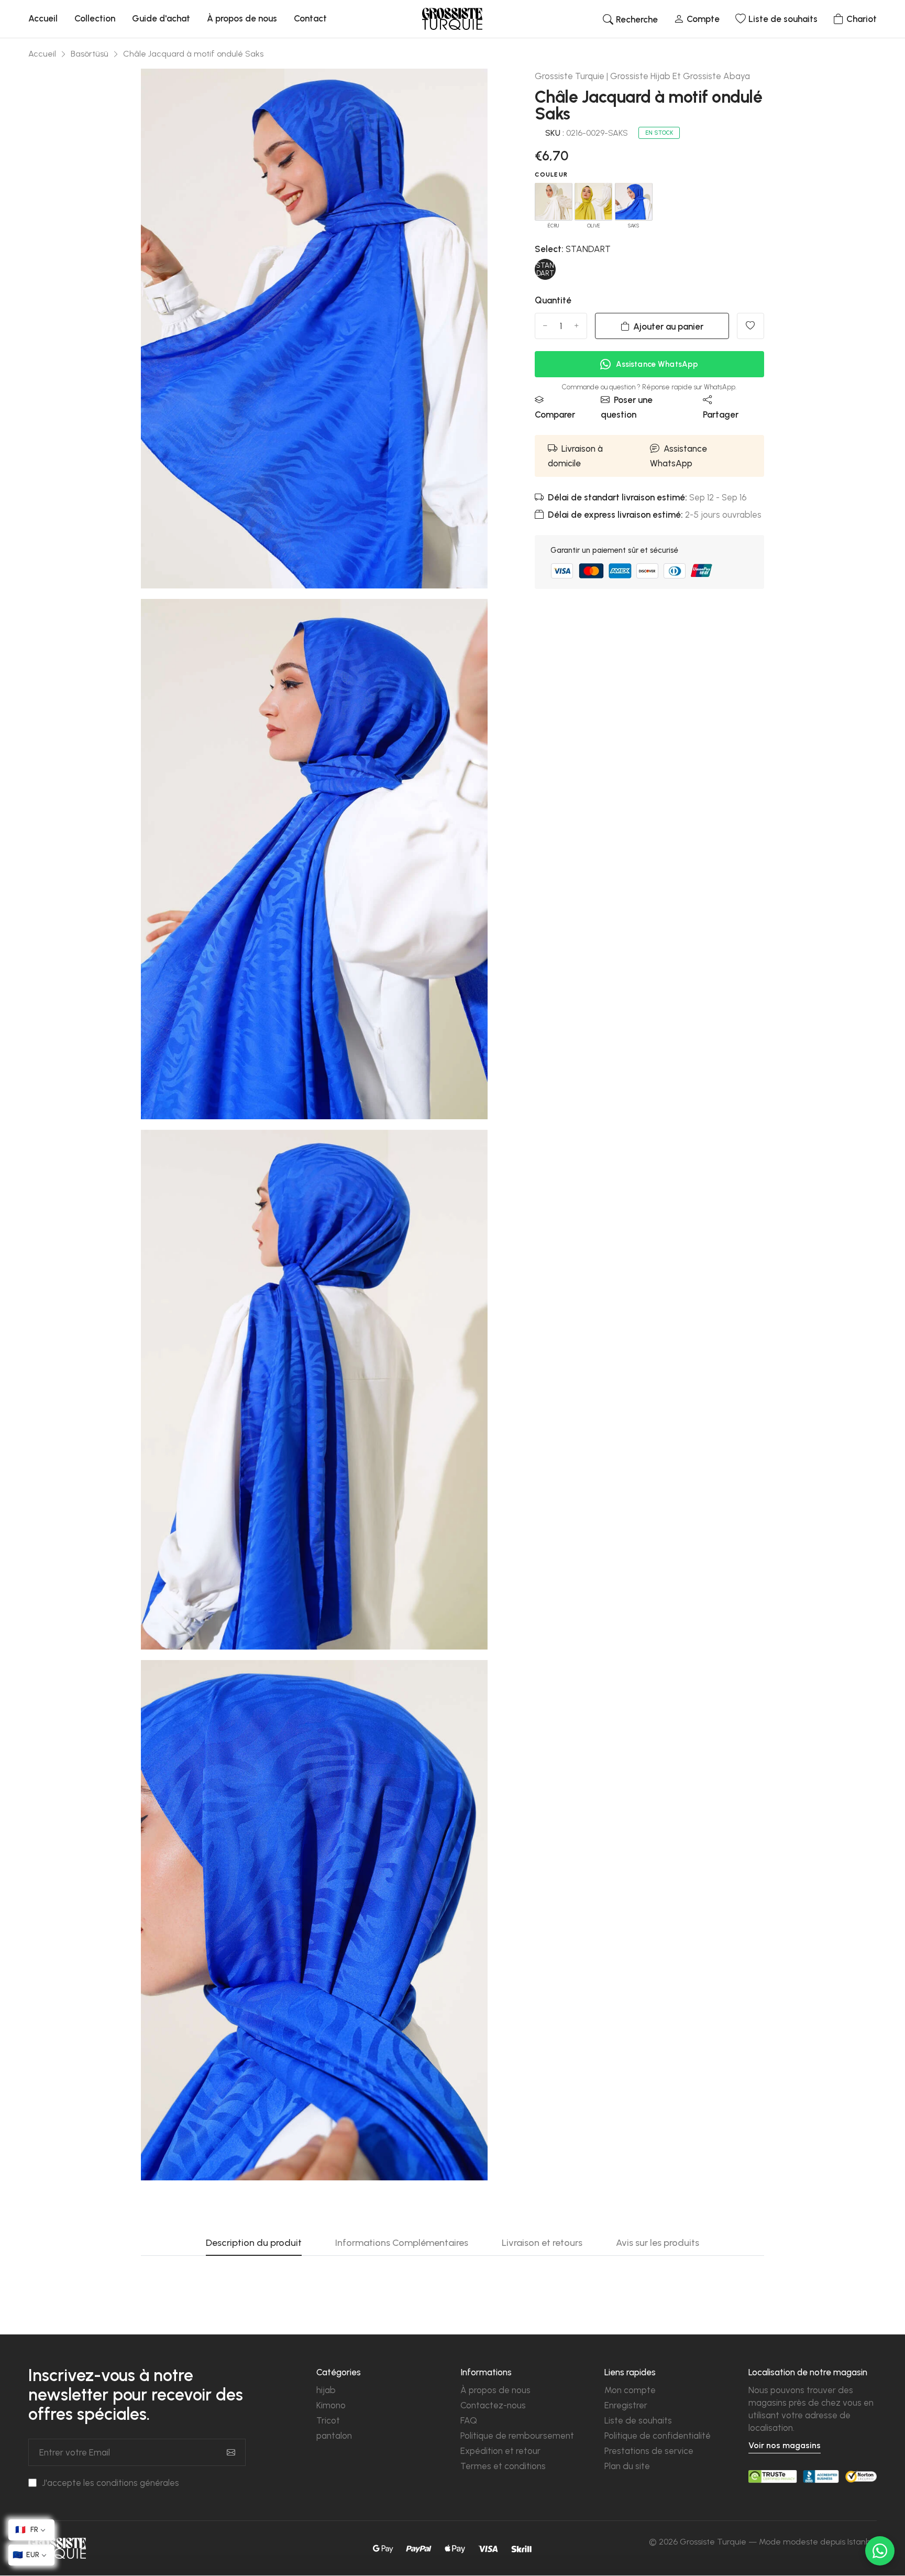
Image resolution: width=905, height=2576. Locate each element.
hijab (326, 2390)
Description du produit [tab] (254, 2243)
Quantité (553, 300)
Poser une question (627, 407)
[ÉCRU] (554, 201)
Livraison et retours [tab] (542, 2243)
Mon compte (630, 2390)
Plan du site (627, 2466)
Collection (95, 18)
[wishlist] (751, 326)
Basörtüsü (90, 54)
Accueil (43, 18)
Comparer (555, 414)
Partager (721, 414)
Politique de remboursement (517, 2436)
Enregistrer (626, 2405)
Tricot (328, 2420)
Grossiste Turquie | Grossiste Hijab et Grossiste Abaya (642, 76)
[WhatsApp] (880, 2551)
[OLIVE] (593, 201)
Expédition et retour (500, 2451)
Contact (310, 18)
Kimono (331, 2405)
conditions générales (138, 2483)
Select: (573, 249)
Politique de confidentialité (658, 2436)
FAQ (469, 2420)
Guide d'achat (161, 18)
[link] (467, 90)
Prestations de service (649, 2451)
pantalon (334, 2436)
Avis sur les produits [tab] (658, 2243)
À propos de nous (242, 18)
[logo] (452, 19)
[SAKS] (634, 201)
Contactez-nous (493, 2405)
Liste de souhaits (638, 2420)
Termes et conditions (503, 2466)
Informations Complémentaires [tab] (402, 2243)
